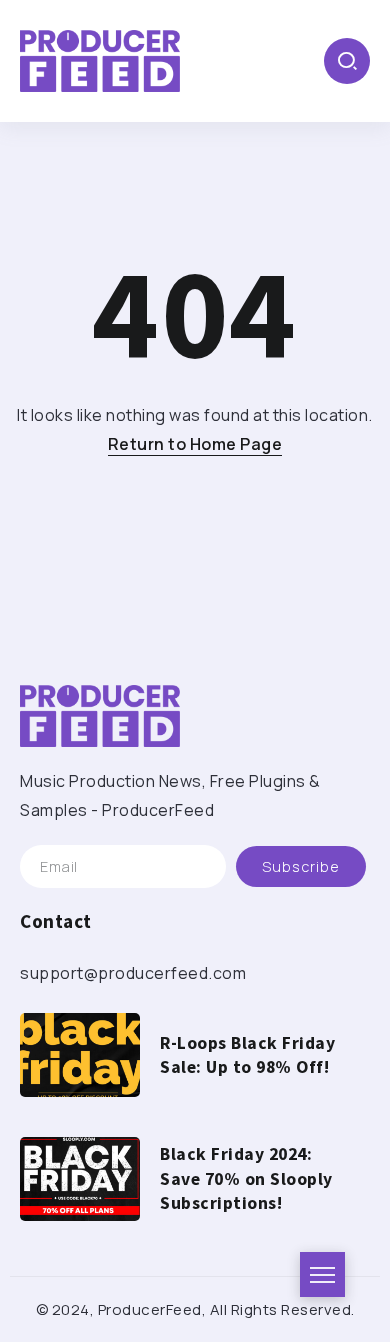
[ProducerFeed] (100, 59)
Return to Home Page (195, 444)
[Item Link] (80, 1055)
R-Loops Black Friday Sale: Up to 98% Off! (247, 1055)
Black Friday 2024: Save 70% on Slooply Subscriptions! (246, 1178)
